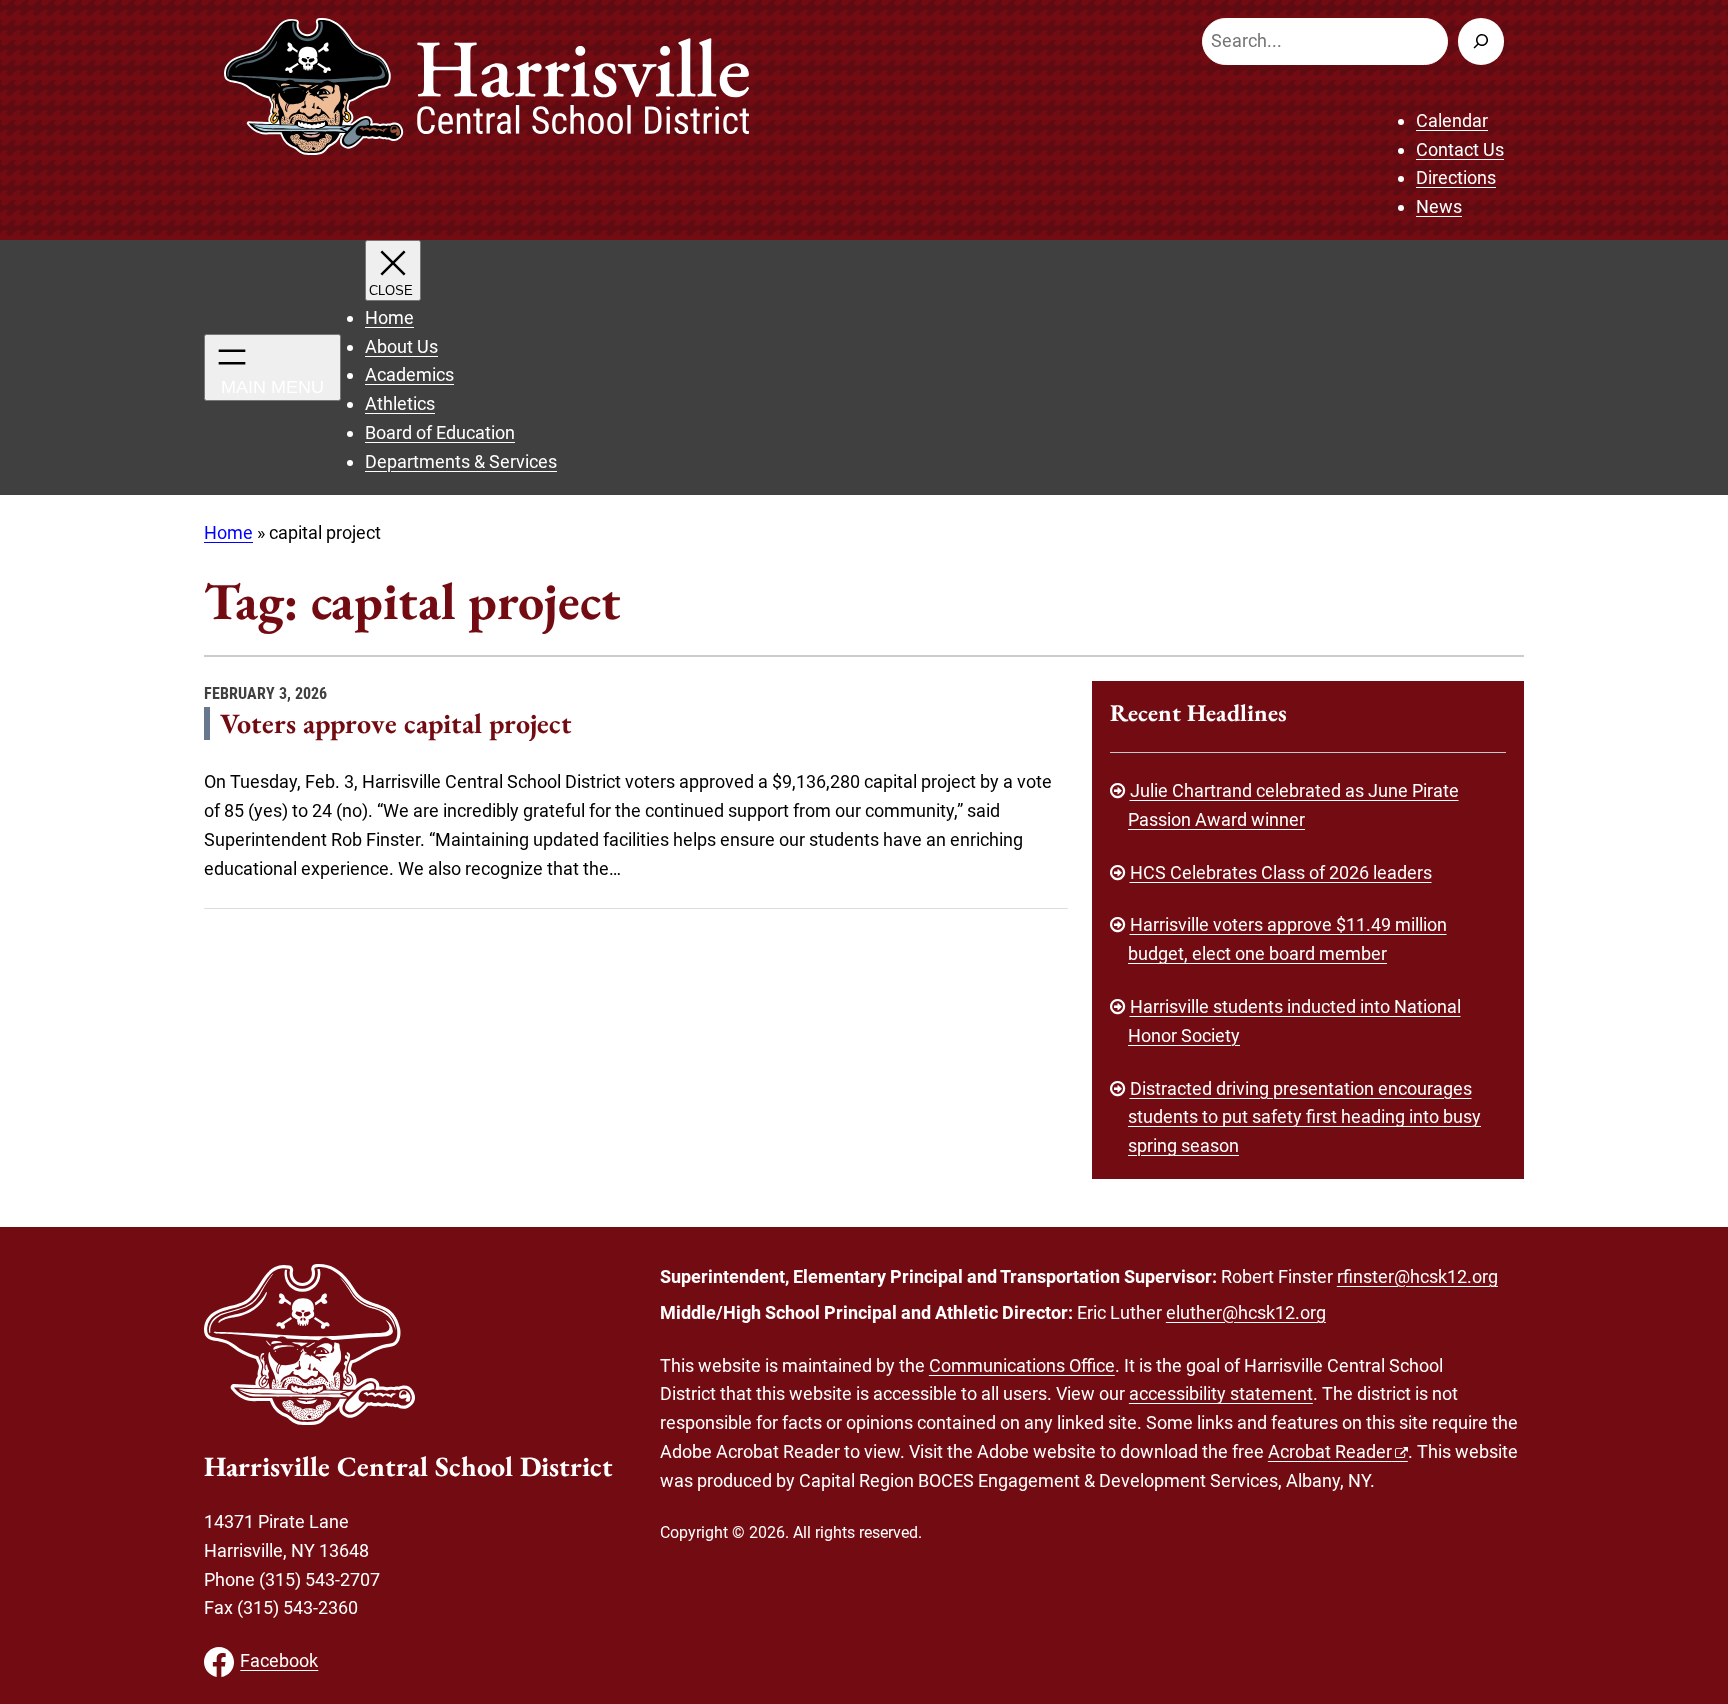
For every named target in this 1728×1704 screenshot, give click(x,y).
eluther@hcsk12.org (1246, 1312)
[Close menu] (393, 270)
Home (228, 532)
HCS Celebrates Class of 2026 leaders (1281, 872)
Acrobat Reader (1330, 1451)
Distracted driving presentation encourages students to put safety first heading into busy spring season (1304, 1117)
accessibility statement (1221, 1393)
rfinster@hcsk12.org (1417, 1276)
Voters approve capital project (396, 723)
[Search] (1481, 41)
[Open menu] (272, 367)
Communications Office (1022, 1365)
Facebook (279, 1660)
